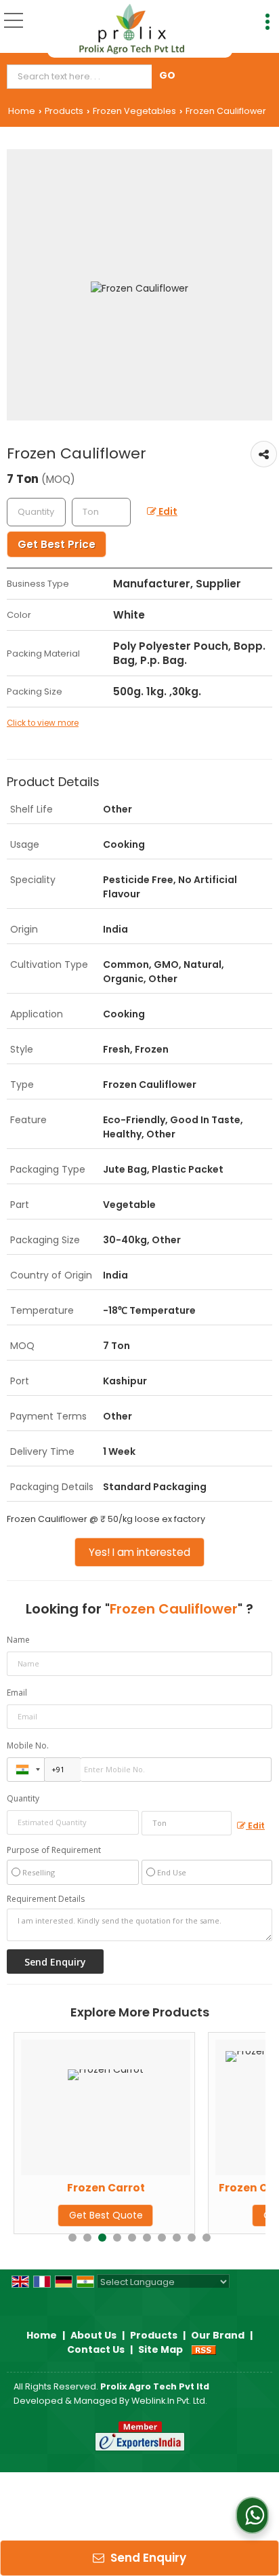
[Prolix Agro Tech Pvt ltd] (132, 29)
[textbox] (82, 77)
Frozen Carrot (41, 2188)
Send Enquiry (147, 2558)
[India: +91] (26, 1770)
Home (22, 111)
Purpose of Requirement (54, 1850)
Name (18, 1640)
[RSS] (204, 2349)
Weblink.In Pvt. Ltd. (169, 2401)
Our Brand (218, 2335)
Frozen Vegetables (134, 111)
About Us (93, 2335)
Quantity (23, 1798)
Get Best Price (57, 544)
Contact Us (96, 2349)
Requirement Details (46, 1899)
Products (64, 111)
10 (207, 2238)
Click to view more (43, 723)
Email (17, 1693)
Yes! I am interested (139, 1552)
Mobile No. (28, 1745)
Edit (167, 511)
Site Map (160, 2349)
